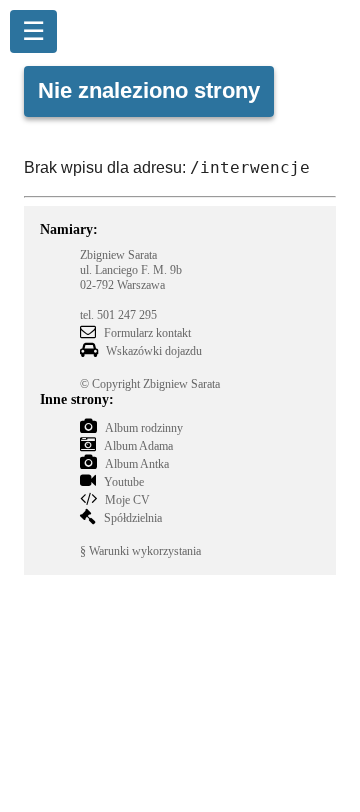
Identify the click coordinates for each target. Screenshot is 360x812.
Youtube (124, 482)
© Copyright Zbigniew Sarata (150, 384)
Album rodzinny (144, 428)
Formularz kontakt (147, 333)
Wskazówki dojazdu (154, 351)
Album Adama (138, 446)
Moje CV (127, 500)
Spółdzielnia (133, 518)
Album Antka (137, 464)
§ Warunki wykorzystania (140, 551)
